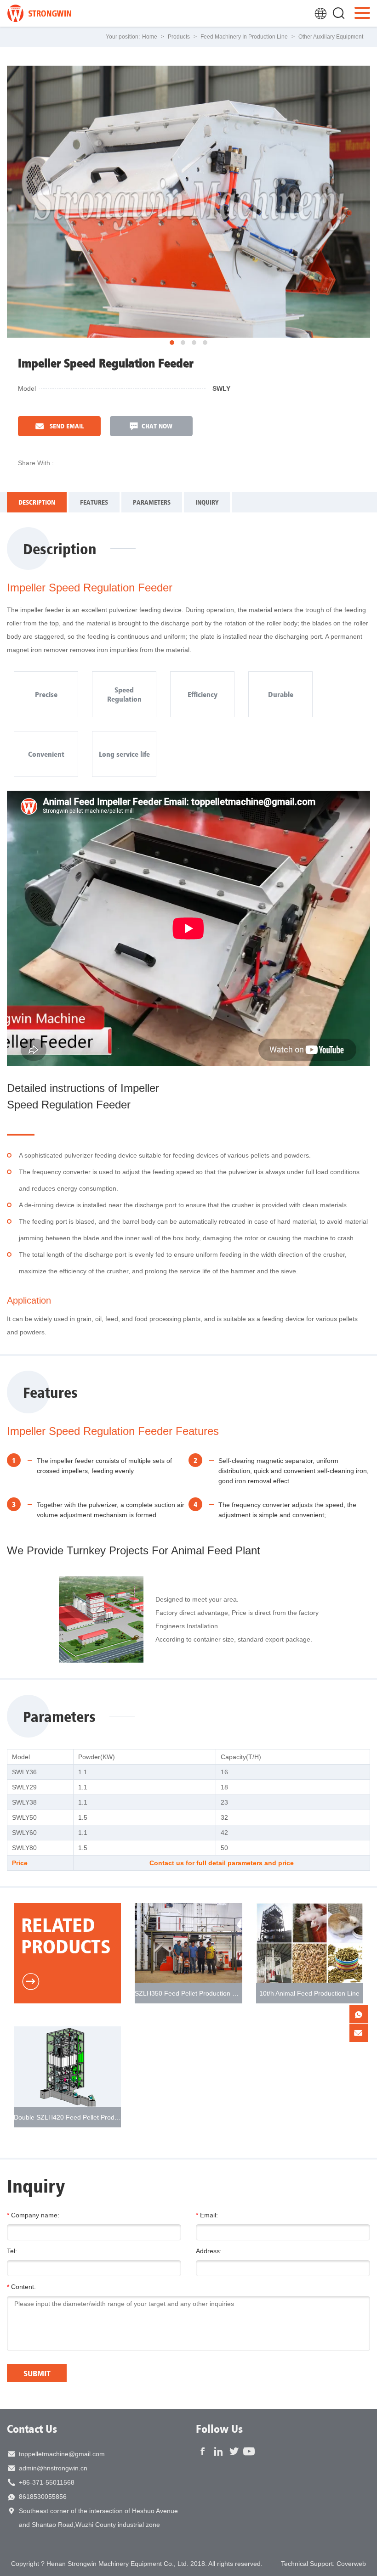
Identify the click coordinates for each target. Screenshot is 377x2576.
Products (179, 37)
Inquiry (207, 502)
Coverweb (351, 2564)
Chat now (157, 426)
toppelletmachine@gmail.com (62, 2454)
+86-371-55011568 (47, 2482)
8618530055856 (43, 2497)
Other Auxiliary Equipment (331, 37)
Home (150, 37)
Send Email (67, 426)
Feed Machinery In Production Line (244, 37)
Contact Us (32, 2429)
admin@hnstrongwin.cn (53, 2468)
